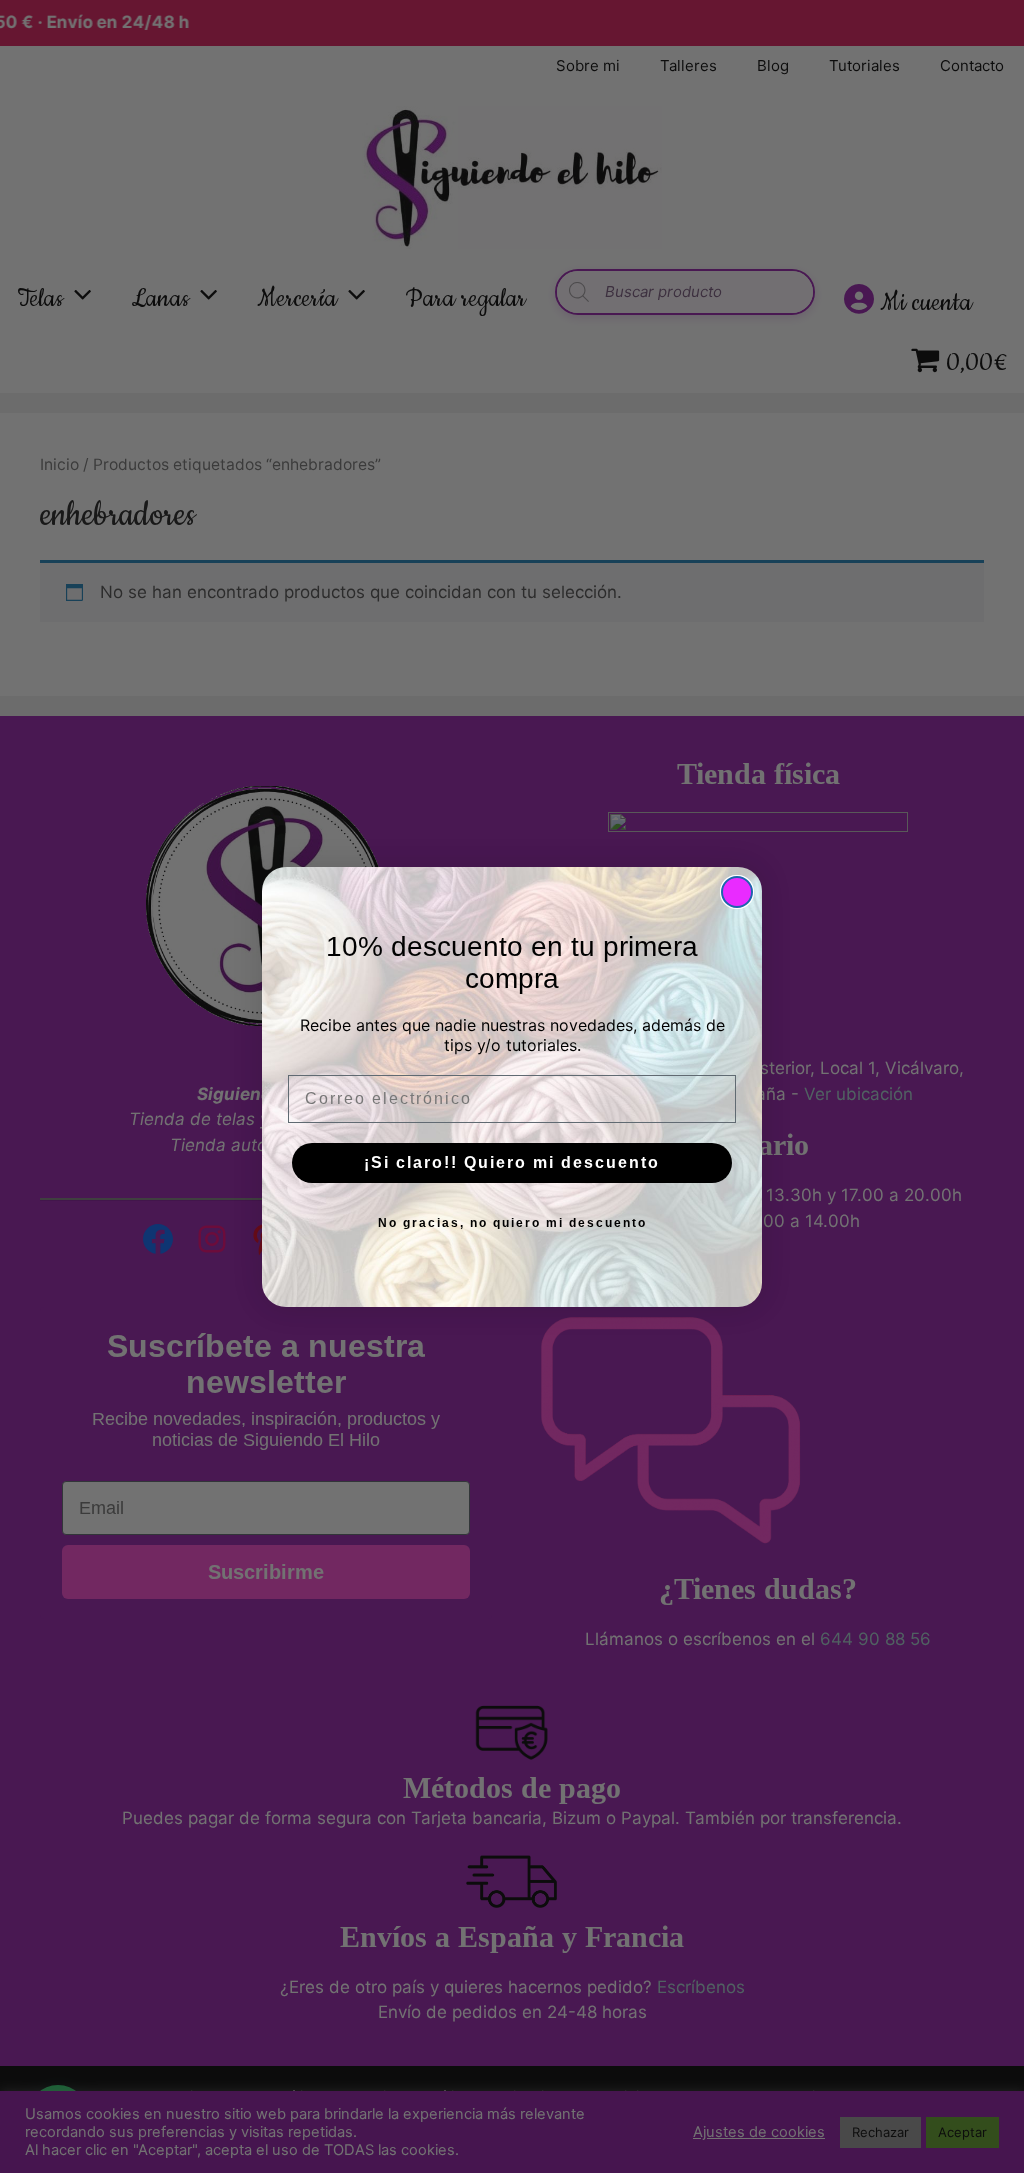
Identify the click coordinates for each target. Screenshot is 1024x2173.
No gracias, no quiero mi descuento (512, 1223)
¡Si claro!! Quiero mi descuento (512, 1162)
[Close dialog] (737, 892)
